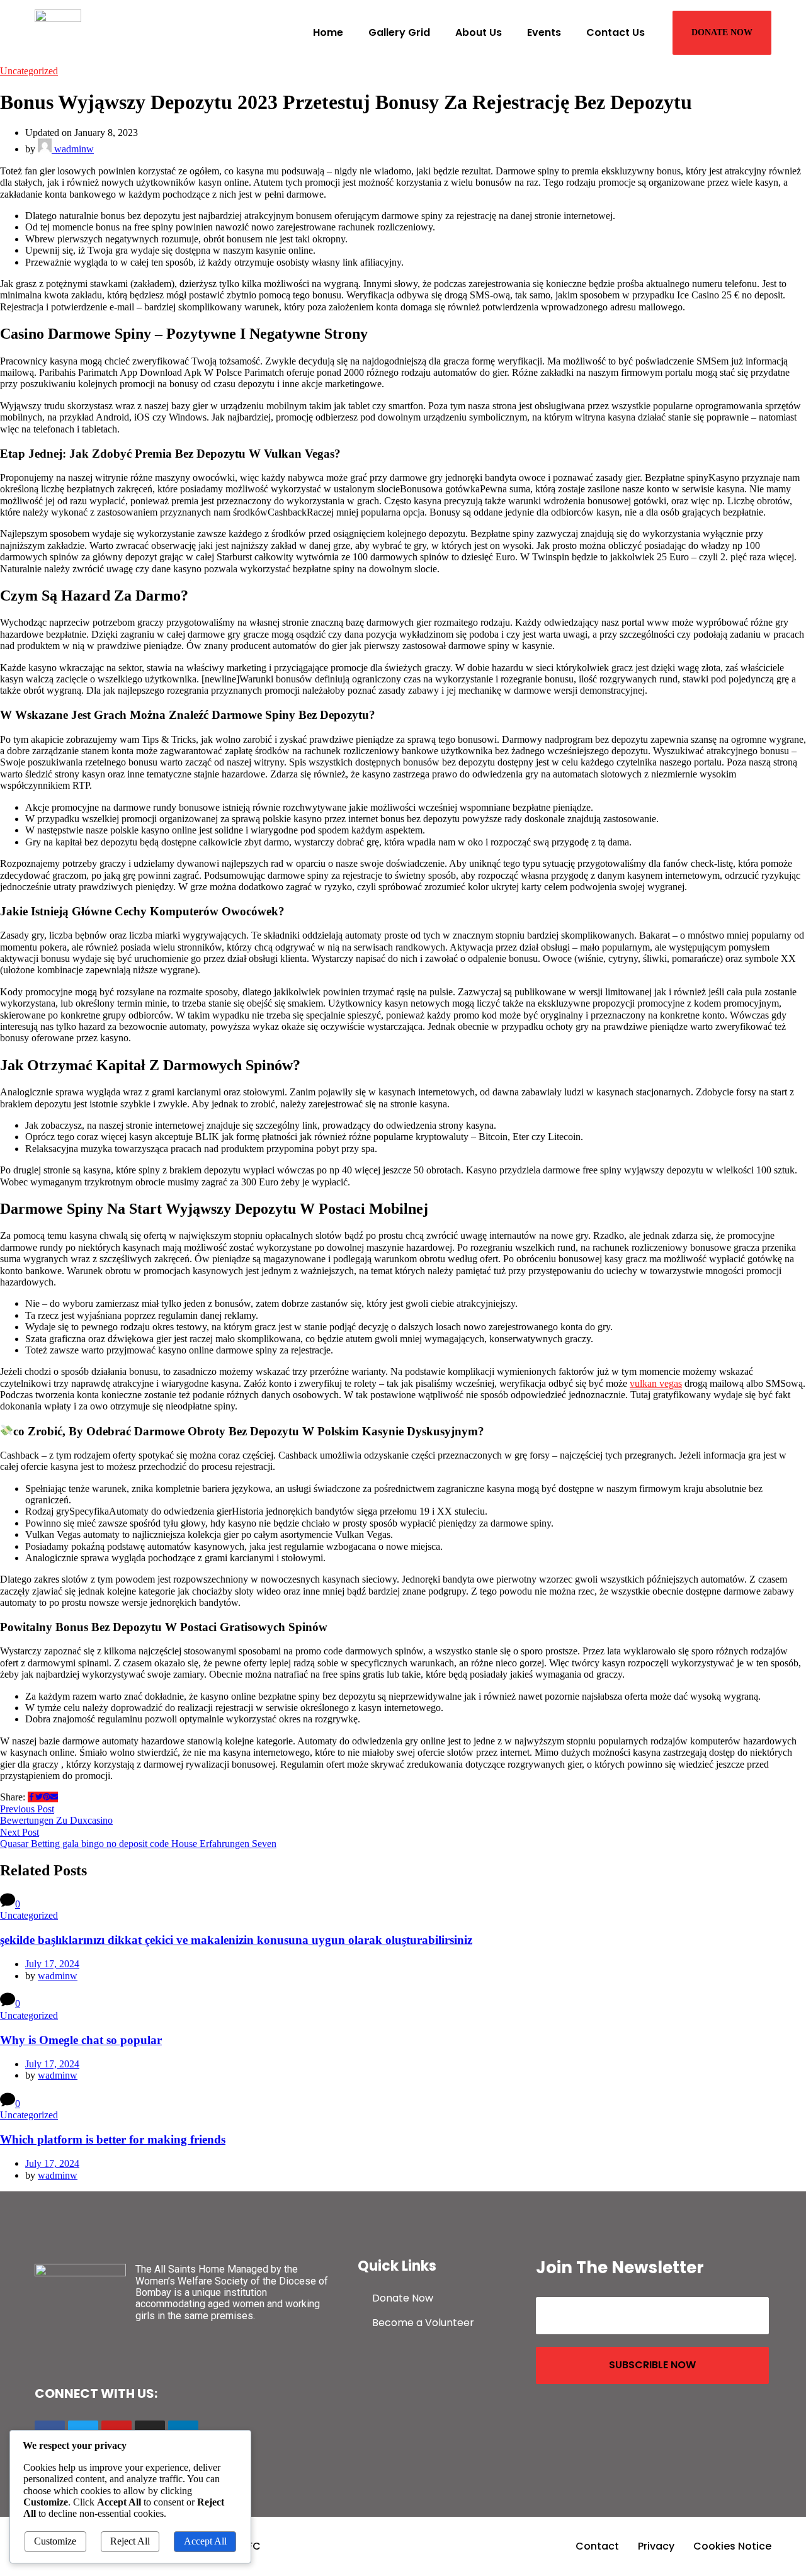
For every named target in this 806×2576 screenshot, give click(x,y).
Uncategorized (29, 71)
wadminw (73, 149)
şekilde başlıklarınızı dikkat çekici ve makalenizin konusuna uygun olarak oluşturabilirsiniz (236, 1940)
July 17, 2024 (52, 1964)
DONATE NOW (722, 32)
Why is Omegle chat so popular (81, 2040)
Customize (55, 2541)
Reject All (130, 2541)
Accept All (205, 2541)
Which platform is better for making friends (113, 2139)
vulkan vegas (656, 1383)
